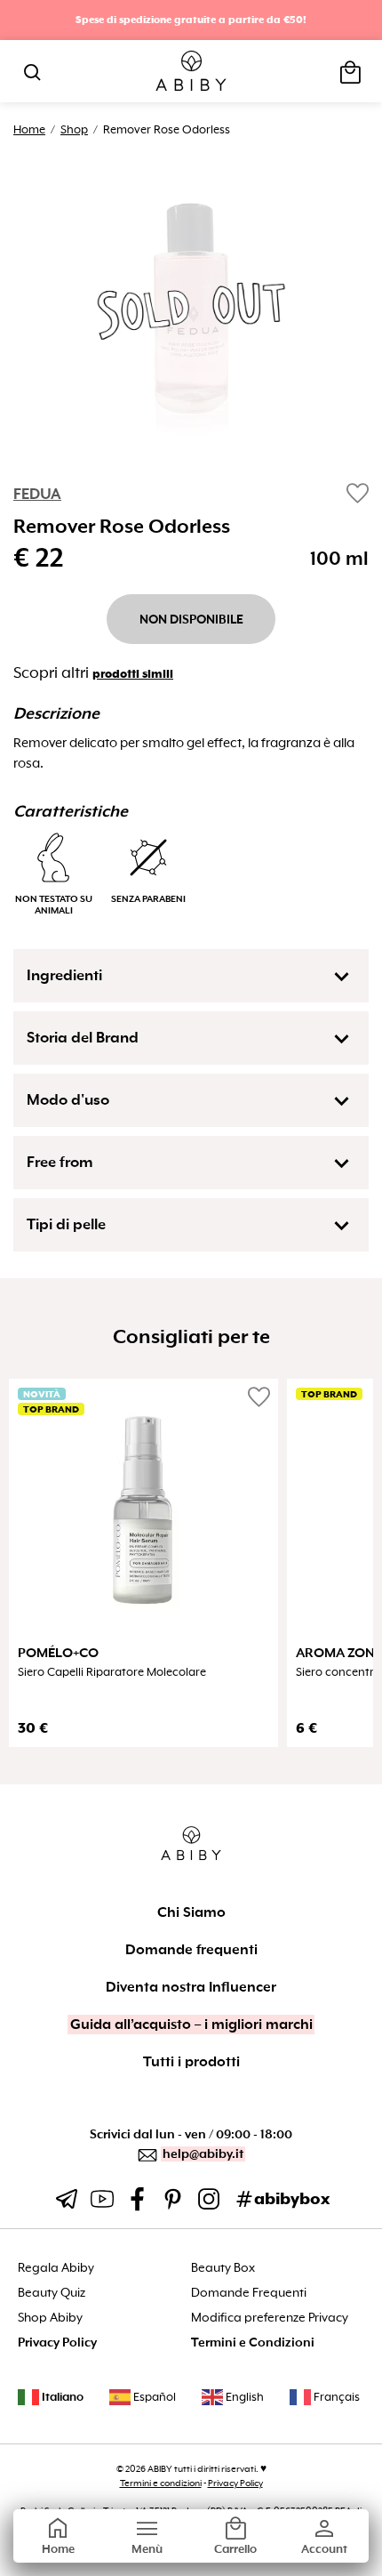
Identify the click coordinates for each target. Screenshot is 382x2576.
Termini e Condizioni (253, 2343)
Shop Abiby (50, 2318)
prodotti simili (133, 674)
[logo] (191, 72)
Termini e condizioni (161, 2483)
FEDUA (37, 494)
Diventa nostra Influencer (191, 1987)
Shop (74, 129)
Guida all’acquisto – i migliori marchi (191, 2025)
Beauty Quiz (52, 2293)
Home (29, 129)
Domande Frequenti (249, 2293)
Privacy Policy (57, 2343)
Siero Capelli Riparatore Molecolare (112, 1672)
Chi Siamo (191, 1912)
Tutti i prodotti (191, 2062)
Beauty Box (223, 2268)
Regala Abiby (56, 2268)
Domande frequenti (191, 1950)
